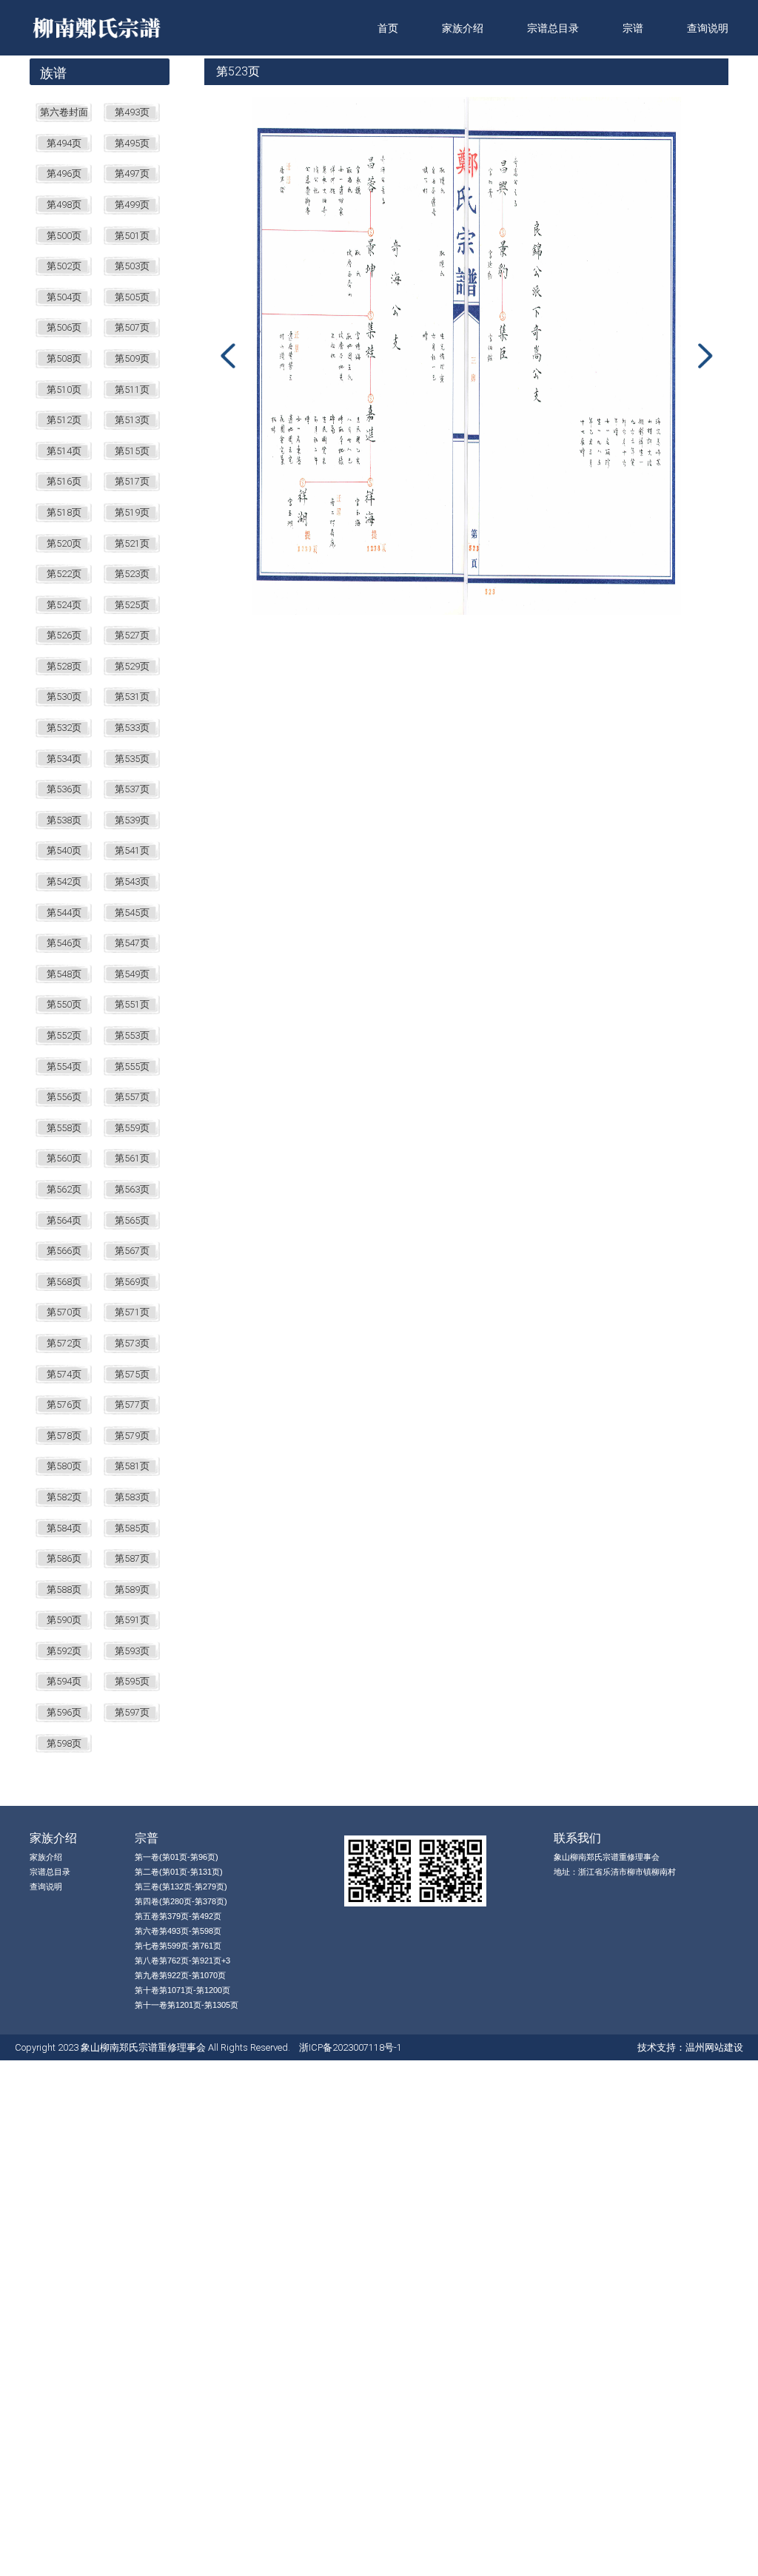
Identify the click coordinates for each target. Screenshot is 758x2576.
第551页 (132, 1004)
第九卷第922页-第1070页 (180, 1975)
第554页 (64, 1066)
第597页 (132, 1712)
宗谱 (633, 28)
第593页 (132, 1651)
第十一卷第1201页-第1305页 (187, 2005)
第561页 (132, 1158)
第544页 (64, 913)
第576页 (64, 1405)
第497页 (132, 173)
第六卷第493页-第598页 (178, 1931)
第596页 (64, 1712)
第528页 (64, 666)
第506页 (64, 327)
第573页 (132, 1343)
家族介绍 (463, 28)
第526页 (64, 635)
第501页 (132, 236)
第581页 (132, 1466)
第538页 (64, 820)
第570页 (64, 1312)
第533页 (132, 728)
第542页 (64, 881)
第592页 (64, 1651)
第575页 (132, 1374)
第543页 (132, 881)
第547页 (132, 943)
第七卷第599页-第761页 (178, 1946)
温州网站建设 (714, 2047)
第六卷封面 (64, 112)
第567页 (132, 1251)
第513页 (132, 420)
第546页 (64, 943)
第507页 (132, 327)
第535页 (132, 759)
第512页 (64, 420)
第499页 (132, 205)
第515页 (132, 451)
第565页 (132, 1220)
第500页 (64, 236)
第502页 (64, 266)
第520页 (64, 543)
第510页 (64, 390)
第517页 (132, 481)
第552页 (64, 1035)
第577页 (132, 1405)
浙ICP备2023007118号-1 (351, 2047)
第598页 (64, 1743)
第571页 (132, 1312)
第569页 (132, 1282)
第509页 (132, 358)
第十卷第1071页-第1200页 (182, 1990)
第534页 (64, 759)
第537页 (132, 789)
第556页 (64, 1097)
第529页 (132, 666)
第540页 (64, 850)
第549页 (132, 974)
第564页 (64, 1220)
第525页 (132, 605)
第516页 (64, 481)
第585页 (132, 1528)
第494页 (64, 143)
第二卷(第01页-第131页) (179, 1872)
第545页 (132, 913)
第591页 (132, 1620)
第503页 (132, 266)
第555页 (132, 1066)
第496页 (64, 173)
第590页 (64, 1620)
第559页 (132, 1128)
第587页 (132, 1558)
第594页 (64, 1681)
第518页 (64, 512)
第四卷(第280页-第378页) (181, 1901)
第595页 (132, 1681)
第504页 (64, 297)
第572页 (64, 1343)
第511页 (132, 390)
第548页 (64, 974)
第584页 (64, 1528)
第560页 (64, 1158)
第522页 (64, 574)
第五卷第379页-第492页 (178, 1916)
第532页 (64, 728)
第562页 (64, 1189)
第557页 (132, 1097)
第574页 (64, 1374)
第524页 (64, 605)
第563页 (132, 1189)
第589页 (132, 1589)
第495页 (132, 143)
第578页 (64, 1436)
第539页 (132, 820)
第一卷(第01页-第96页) (177, 1857)
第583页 (132, 1497)
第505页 (132, 297)
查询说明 (708, 28)
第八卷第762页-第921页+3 (182, 1960)
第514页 (64, 451)
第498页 (64, 205)
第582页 (64, 1497)
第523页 (132, 574)
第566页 (64, 1251)
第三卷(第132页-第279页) (181, 1887)
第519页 (132, 512)
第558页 (64, 1128)
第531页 (132, 697)
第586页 (64, 1558)
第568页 (64, 1282)
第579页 (132, 1436)
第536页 (64, 789)
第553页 (132, 1035)
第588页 (64, 1589)
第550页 (64, 1004)
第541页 (132, 850)
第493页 (132, 112)
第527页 (132, 635)
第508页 (64, 358)
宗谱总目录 (553, 28)
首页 (388, 28)
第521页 (132, 543)
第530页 (64, 697)
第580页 (64, 1466)
